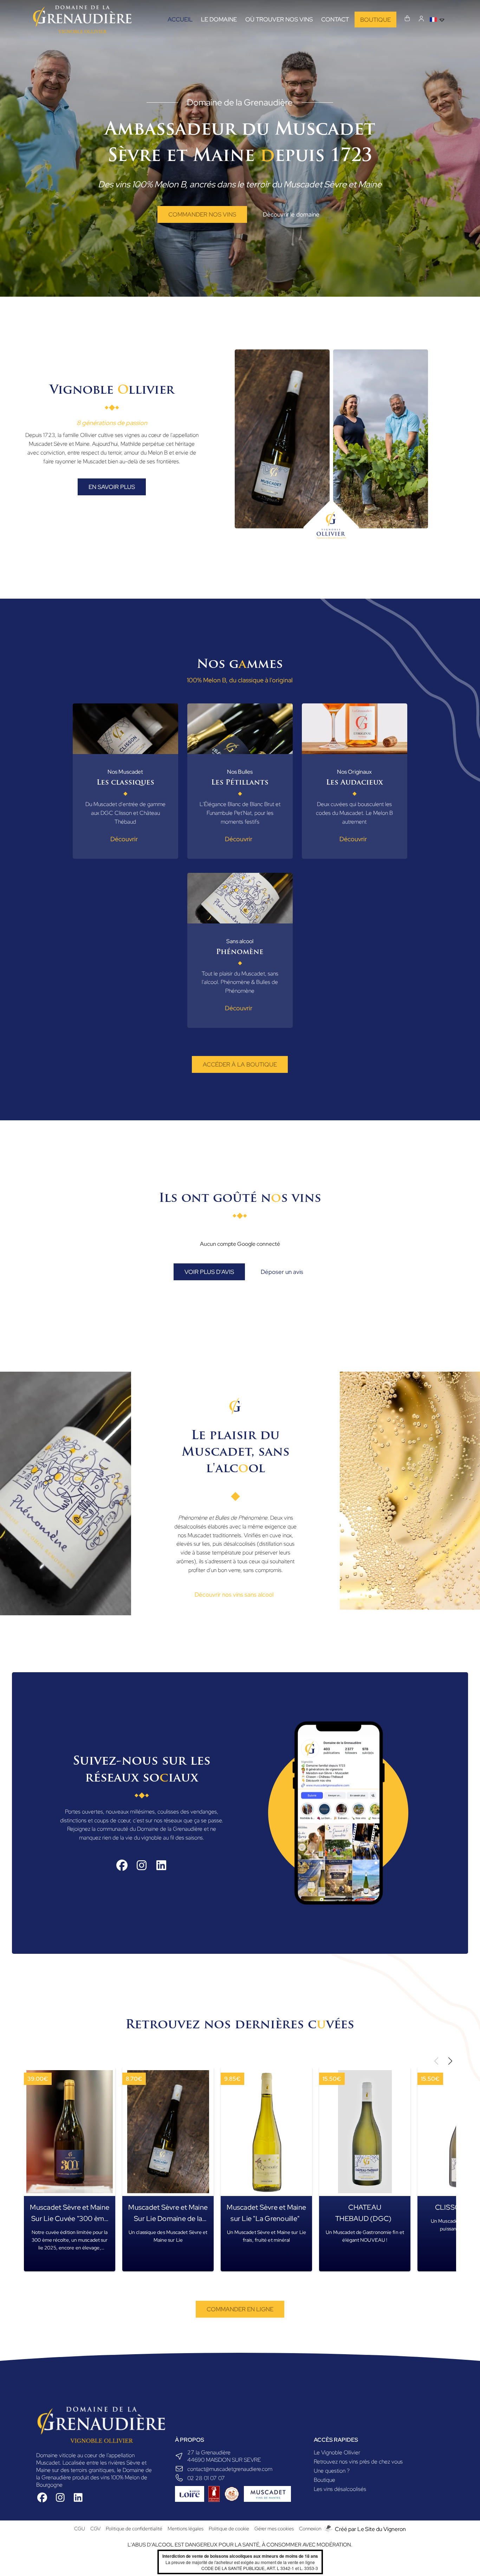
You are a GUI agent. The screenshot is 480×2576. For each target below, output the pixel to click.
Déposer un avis (282, 1272)
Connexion (310, 2529)
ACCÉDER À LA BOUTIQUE (240, 1064)
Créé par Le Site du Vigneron (370, 2529)
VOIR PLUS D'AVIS (209, 1272)
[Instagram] (142, 1865)
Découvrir (124, 839)
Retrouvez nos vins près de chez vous (358, 2462)
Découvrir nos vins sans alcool (234, 1595)
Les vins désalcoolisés (340, 2489)
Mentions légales (186, 2529)
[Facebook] (122, 1865)
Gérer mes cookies (274, 2529)
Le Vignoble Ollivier (337, 2452)
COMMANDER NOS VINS (202, 214)
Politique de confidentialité (134, 2529)
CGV (95, 2529)
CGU (80, 2529)
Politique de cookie (229, 2529)
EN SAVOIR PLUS (112, 487)
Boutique (325, 2480)
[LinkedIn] (161, 1865)
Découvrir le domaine (291, 214)
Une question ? (332, 2471)
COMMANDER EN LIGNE (240, 2309)
